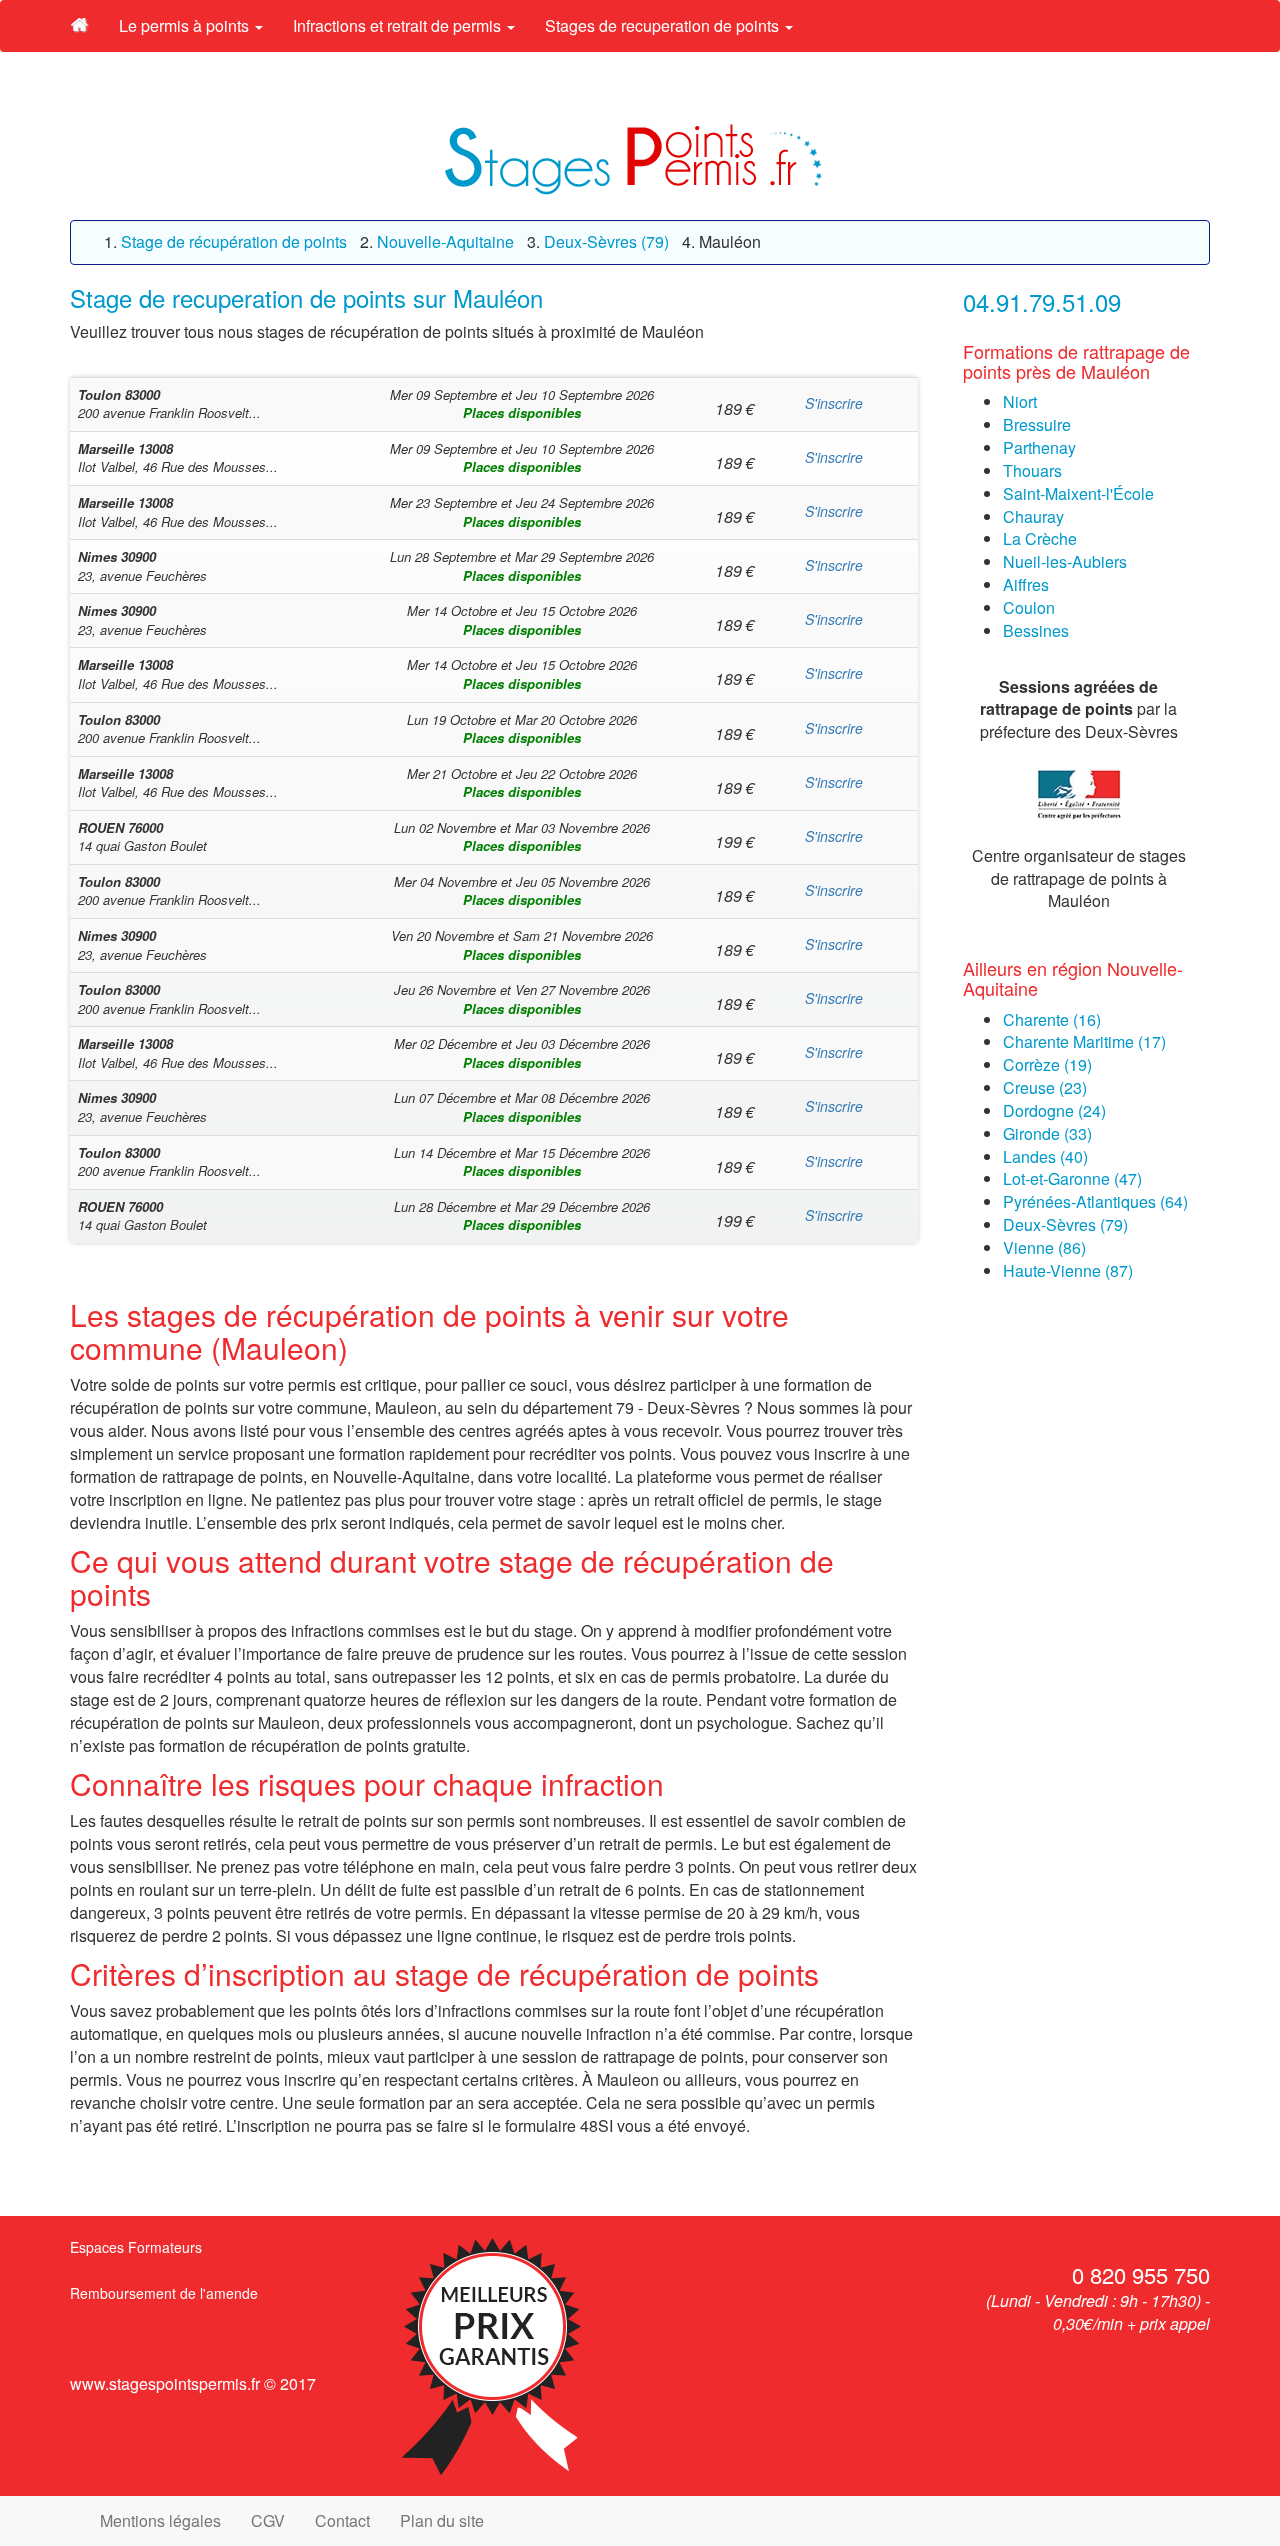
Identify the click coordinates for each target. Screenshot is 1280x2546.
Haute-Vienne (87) (1068, 1270)
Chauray (1033, 516)
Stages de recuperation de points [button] (664, 25)
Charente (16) (1052, 1019)
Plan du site (442, 2520)
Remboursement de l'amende (164, 2293)
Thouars (1032, 470)
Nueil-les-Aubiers (1065, 561)
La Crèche (1040, 538)
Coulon (1029, 607)
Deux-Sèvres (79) (1065, 1224)
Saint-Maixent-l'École (1078, 493)
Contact (342, 2520)
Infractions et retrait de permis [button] (399, 25)
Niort (1020, 401)
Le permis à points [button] (186, 25)
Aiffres (1026, 584)
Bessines (1036, 630)
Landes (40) (1045, 1156)
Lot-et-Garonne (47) (1072, 1178)
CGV (268, 2520)
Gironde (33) (1047, 1133)
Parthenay (1039, 447)
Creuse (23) (1045, 1087)
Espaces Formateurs (136, 2247)
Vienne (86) (1044, 1247)
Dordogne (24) (1054, 1110)
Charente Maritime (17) (1084, 1041)
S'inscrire (834, 403)
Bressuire (1037, 424)
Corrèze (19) (1047, 1064)
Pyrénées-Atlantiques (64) (1095, 1201)
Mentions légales (160, 2520)
